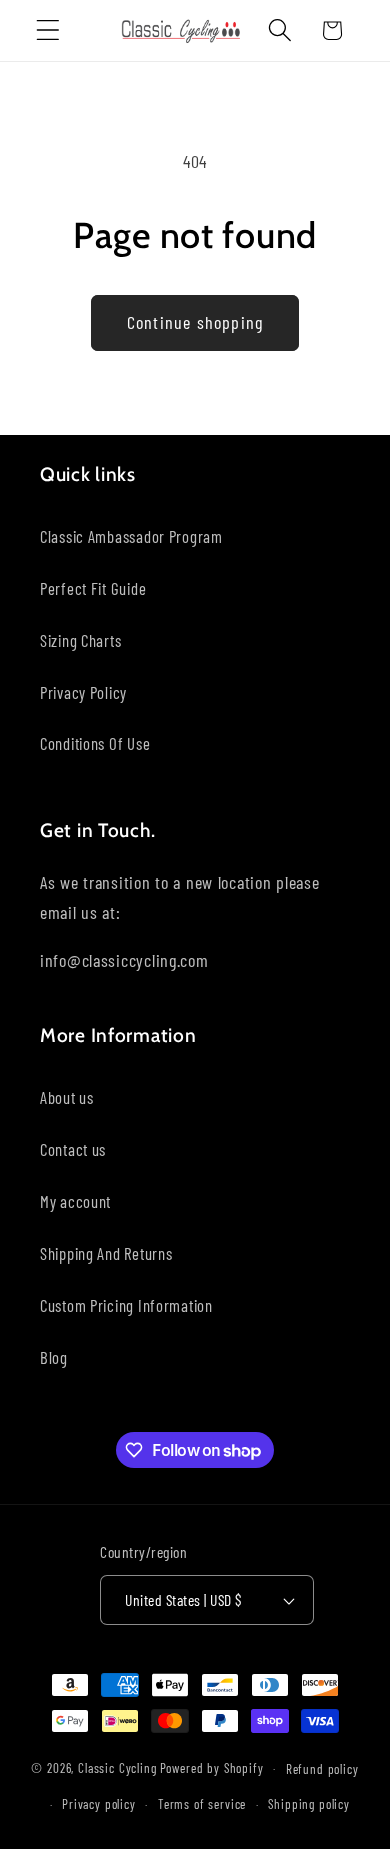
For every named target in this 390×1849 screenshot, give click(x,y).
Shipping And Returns (106, 1253)
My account (75, 1201)
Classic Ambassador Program (131, 536)
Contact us (73, 1149)
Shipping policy (309, 1804)
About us (67, 1097)
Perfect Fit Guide (93, 588)
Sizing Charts (80, 640)
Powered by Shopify (212, 1768)
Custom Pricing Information (126, 1305)
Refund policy (322, 1769)
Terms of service (202, 1804)
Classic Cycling (117, 1768)
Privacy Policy (83, 692)
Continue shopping (195, 322)
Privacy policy (99, 1804)
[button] (48, 30)
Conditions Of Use (95, 743)
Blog (54, 1357)
